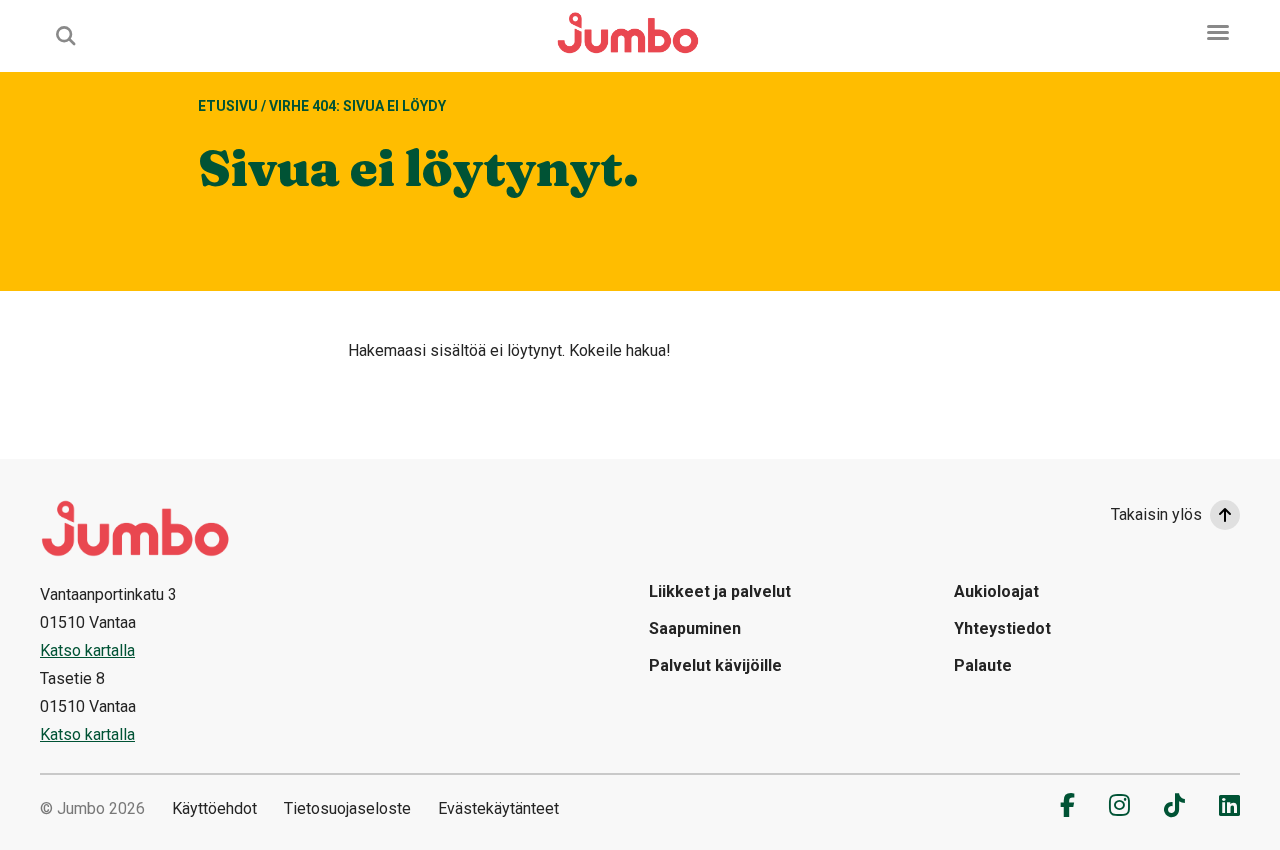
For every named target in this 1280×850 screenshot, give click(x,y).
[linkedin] (1229, 805)
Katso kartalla (87, 650)
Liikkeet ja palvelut (720, 591)
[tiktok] (1174, 805)
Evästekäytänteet (498, 808)
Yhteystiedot (1002, 628)
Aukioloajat (996, 591)
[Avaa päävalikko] (1218, 32)
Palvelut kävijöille (715, 665)
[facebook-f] (1067, 805)
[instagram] (1119, 805)
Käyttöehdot (214, 808)
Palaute (983, 665)
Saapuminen (695, 628)
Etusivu (228, 106)
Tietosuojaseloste (347, 808)
